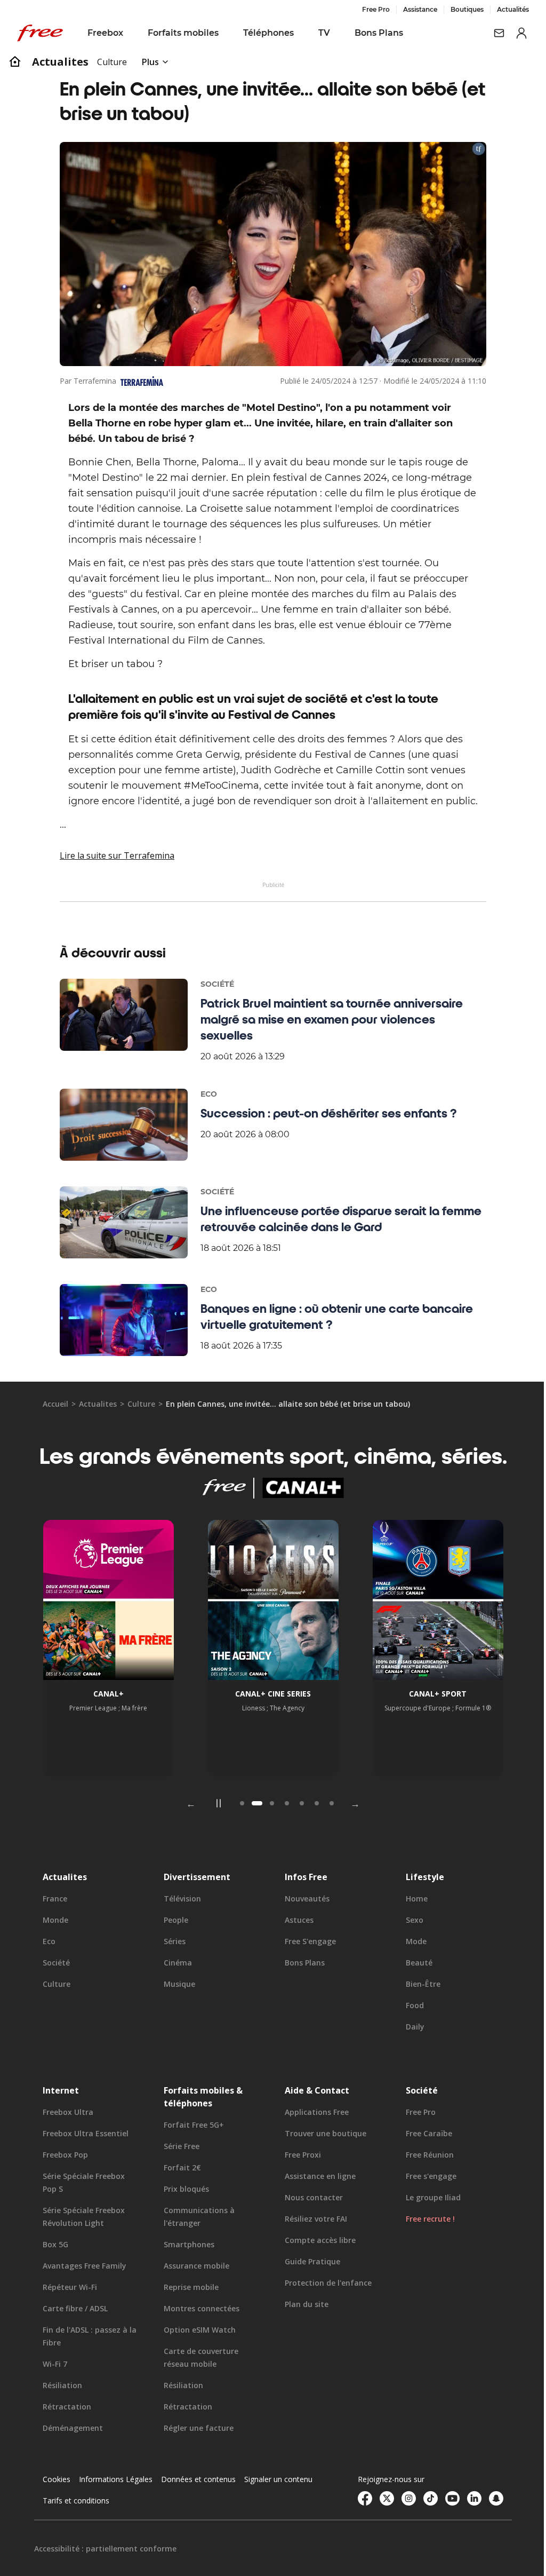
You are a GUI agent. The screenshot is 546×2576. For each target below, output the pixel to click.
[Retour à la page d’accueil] (15, 62)
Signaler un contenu (278, 2479)
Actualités (505, 9)
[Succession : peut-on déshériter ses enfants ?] (120, 1125)
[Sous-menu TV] (338, 33)
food (409, 2005)
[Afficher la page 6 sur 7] (313, 1803)
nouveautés (303, 1899)
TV (324, 33)
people (174, 1920)
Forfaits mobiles (183, 33)
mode (410, 1941)
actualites (60, 62)
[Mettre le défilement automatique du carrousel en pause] (215, 1803)
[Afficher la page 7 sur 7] (328, 1803)
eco (49, 1941)
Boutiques (459, 9)
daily (409, 2027)
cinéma (176, 1963)
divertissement (195, 1877)
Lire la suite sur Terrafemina (113, 855)
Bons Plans (379, 33)
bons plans (301, 1963)
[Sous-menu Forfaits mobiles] (226, 33)
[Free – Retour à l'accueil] (40, 33)
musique (177, 1984)
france (55, 1899)
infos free (302, 1877)
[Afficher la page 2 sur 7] (253, 1803)
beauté (413, 1963)
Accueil (55, 1404)
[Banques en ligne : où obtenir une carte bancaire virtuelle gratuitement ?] (120, 1320)
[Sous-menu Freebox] (131, 33)
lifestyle (419, 1877)
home (411, 1899)
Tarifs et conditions (76, 2500)
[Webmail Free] (491, 33)
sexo (409, 1920)
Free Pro (368, 9)
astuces (295, 1920)
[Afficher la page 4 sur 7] (283, 1803)
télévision (180, 1899)
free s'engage (307, 1941)
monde (55, 1920)
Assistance (412, 9)
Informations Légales (116, 2479)
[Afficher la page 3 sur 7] (268, 1803)
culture (141, 1404)
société (56, 1963)
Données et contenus (198, 2479)
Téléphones (268, 33)
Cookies (57, 2479)
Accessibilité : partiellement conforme (105, 2549)
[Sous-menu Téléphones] (301, 33)
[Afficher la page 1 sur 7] (238, 1803)
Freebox (105, 33)
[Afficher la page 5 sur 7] (298, 1803)
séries (172, 1941)
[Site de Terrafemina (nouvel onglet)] (138, 381)
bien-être (417, 1984)
